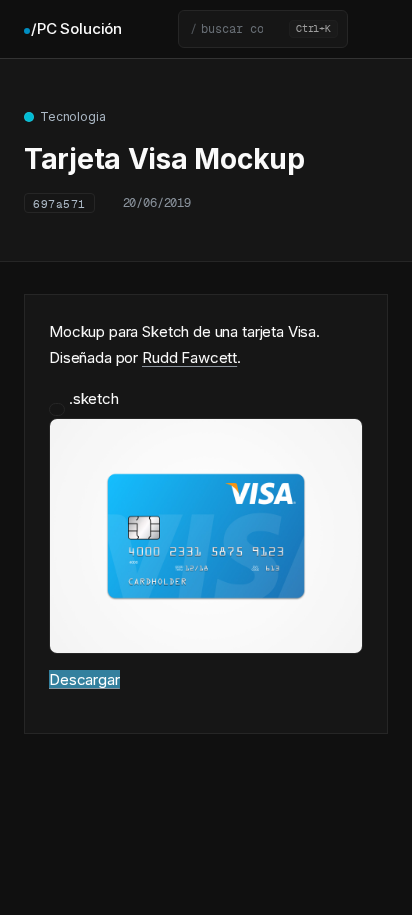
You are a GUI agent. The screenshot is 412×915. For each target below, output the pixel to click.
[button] (263, 29)
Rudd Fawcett (189, 357)
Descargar (84, 679)
